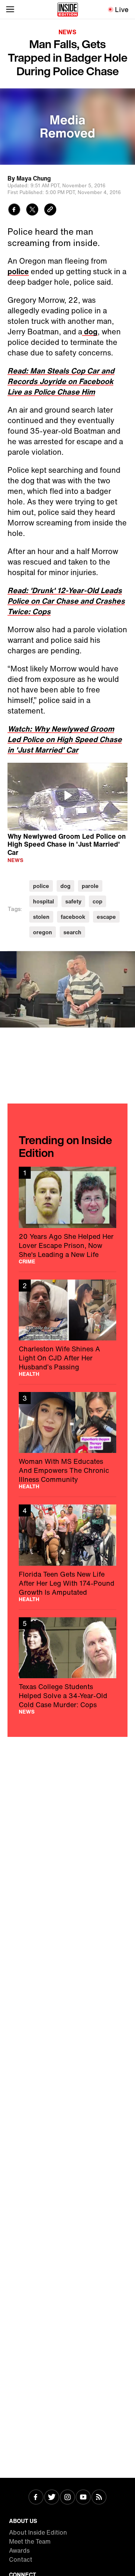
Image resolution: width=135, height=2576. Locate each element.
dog (90, 332)
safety (73, 901)
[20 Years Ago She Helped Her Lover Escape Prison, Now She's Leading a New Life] (67, 1215)
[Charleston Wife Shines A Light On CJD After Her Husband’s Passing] (67, 1328)
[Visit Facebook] (36, 2498)
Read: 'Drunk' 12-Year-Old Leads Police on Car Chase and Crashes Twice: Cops (66, 601)
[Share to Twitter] (32, 210)
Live (122, 9)
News (67, 32)
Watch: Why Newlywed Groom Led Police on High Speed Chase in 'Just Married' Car (65, 739)
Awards (19, 2550)
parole (90, 886)
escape (106, 917)
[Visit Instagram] (67, 2498)
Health (29, 1374)
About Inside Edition (38, 2532)
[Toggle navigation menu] (10, 9)
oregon (43, 932)
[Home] (68, 9)
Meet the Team (30, 2541)
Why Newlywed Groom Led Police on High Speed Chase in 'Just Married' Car (67, 844)
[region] (67, 797)
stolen (41, 917)
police (18, 271)
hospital (43, 901)
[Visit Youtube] (83, 2498)
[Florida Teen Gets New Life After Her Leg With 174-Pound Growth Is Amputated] (67, 1553)
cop (97, 901)
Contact (21, 2559)
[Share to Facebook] (14, 210)
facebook (73, 917)
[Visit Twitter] (52, 2498)
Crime (27, 1261)
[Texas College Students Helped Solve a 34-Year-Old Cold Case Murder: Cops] (67, 1666)
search (72, 932)
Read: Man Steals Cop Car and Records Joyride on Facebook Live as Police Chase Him (61, 381)
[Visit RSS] (99, 2498)
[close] (127, 959)
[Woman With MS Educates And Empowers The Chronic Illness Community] (67, 1441)
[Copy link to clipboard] (50, 210)
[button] (67, 795)
